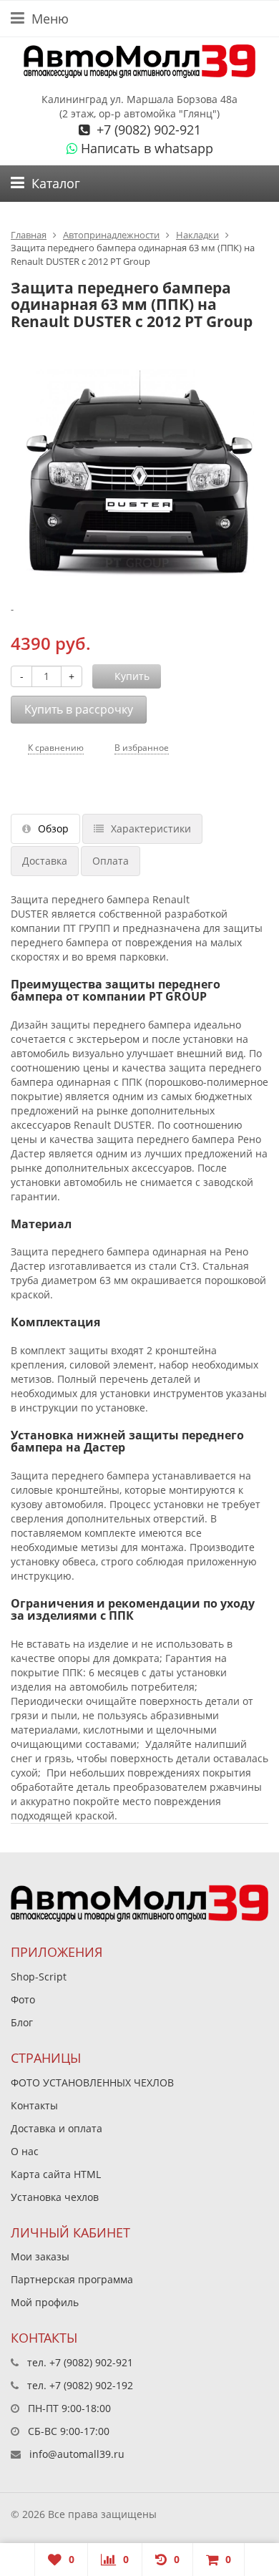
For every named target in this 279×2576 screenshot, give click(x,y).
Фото (23, 1999)
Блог (22, 2022)
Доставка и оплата (57, 2128)
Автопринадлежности (111, 235)
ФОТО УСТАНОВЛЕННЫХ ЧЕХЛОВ (92, 2082)
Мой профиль (45, 2302)
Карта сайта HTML (56, 2174)
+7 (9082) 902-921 (147, 130)
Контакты (34, 2105)
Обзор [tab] (53, 828)
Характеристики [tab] (151, 828)
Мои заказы (40, 2256)
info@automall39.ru (77, 2454)
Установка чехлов (55, 2197)
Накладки (197, 235)
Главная (29, 235)
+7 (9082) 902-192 (91, 2385)
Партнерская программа (72, 2279)
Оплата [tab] (111, 861)
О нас (25, 2151)
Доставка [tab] (45, 861)
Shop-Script (39, 1977)
